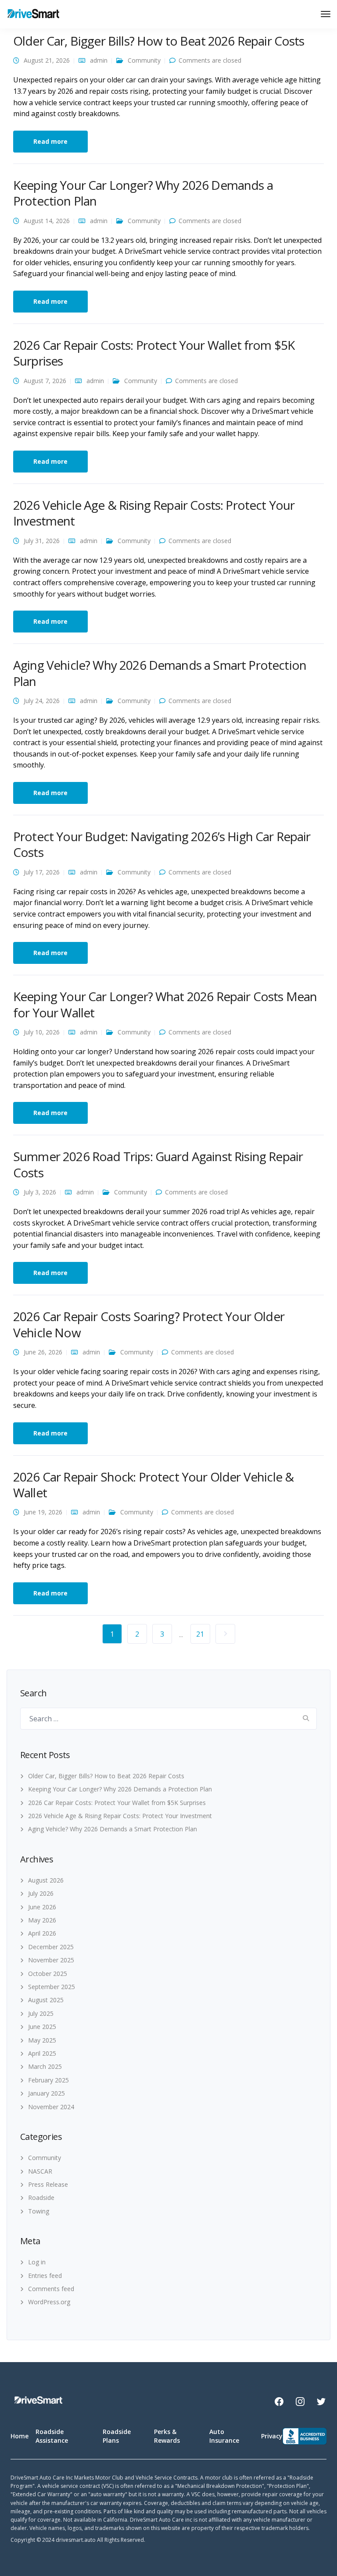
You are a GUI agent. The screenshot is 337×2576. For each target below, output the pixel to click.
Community (144, 60)
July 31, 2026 (42, 541)
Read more (50, 141)
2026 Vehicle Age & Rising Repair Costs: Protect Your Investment (154, 513)
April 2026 (42, 1933)
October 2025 (48, 1974)
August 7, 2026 (45, 381)
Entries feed (45, 2276)
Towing (39, 2211)
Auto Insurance (224, 2436)
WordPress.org (49, 2302)
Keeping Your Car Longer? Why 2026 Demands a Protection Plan (143, 193)
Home (20, 2436)
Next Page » (225, 1634)
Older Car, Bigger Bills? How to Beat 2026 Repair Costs (159, 41)
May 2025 (42, 2040)
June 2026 (42, 1907)
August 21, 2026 (47, 60)
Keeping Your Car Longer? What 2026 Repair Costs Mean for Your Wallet (165, 1004)
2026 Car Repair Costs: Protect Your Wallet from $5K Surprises (154, 353)
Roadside (41, 2198)
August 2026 (46, 1880)
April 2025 (42, 2053)
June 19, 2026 (43, 1512)
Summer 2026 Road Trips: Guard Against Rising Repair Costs (158, 1164)
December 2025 (51, 1947)
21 (200, 1634)
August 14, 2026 (47, 221)
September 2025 (52, 1987)
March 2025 (45, 2066)
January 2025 (47, 2093)
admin (99, 60)
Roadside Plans (117, 2436)
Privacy (272, 2436)
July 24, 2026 (42, 701)
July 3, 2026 (40, 1192)
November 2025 (51, 1960)
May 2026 (42, 1920)
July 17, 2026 (42, 872)
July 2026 (41, 1893)
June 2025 (42, 2027)
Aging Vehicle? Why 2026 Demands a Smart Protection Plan (160, 673)
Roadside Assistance (52, 2436)
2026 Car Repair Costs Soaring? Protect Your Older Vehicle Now (149, 1324)
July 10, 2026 (42, 1032)
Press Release (48, 2184)
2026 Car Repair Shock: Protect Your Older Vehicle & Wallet (153, 1485)
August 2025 (46, 2000)
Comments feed (51, 2289)
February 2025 (48, 2080)
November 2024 (51, 2107)
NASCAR (40, 2171)
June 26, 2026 (43, 1352)
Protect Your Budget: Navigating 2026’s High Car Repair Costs (162, 844)
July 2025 (41, 2013)
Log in (37, 2262)
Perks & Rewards (167, 2436)
